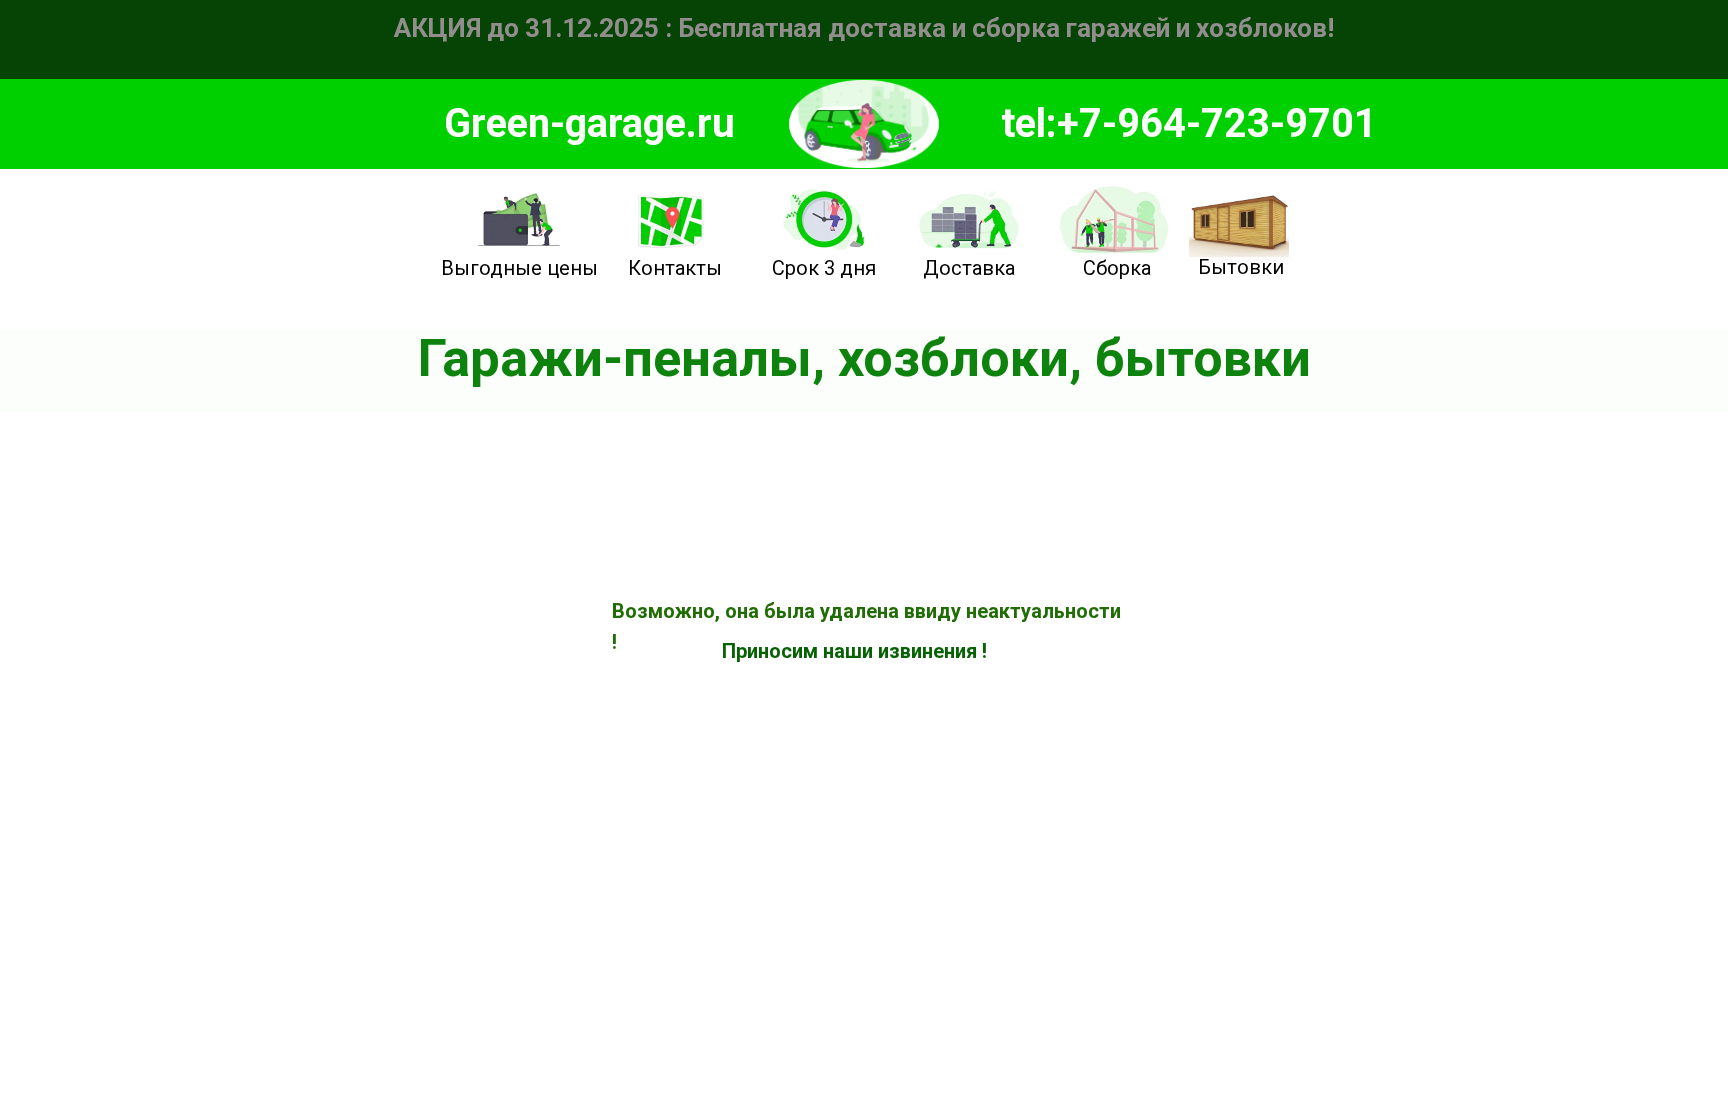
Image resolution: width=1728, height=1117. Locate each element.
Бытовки (1241, 267)
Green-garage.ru (589, 123)
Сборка (1117, 268)
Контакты (675, 268)
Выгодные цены (519, 268)
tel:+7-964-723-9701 (1189, 123)
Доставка (969, 268)
